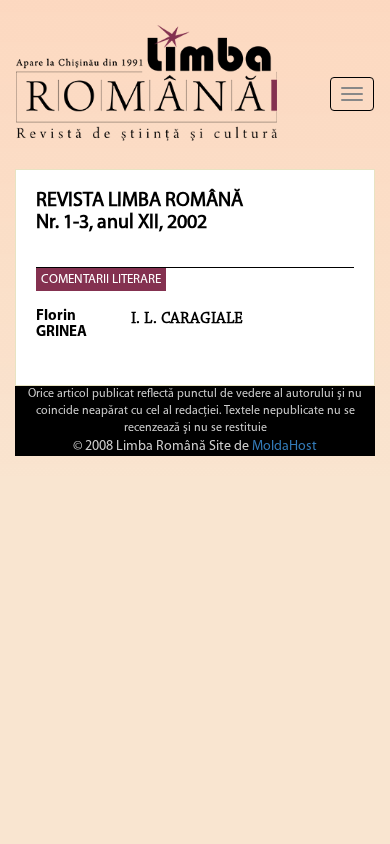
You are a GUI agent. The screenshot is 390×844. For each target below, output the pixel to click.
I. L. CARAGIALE (187, 319)
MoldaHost (284, 446)
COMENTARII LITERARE (101, 279)
